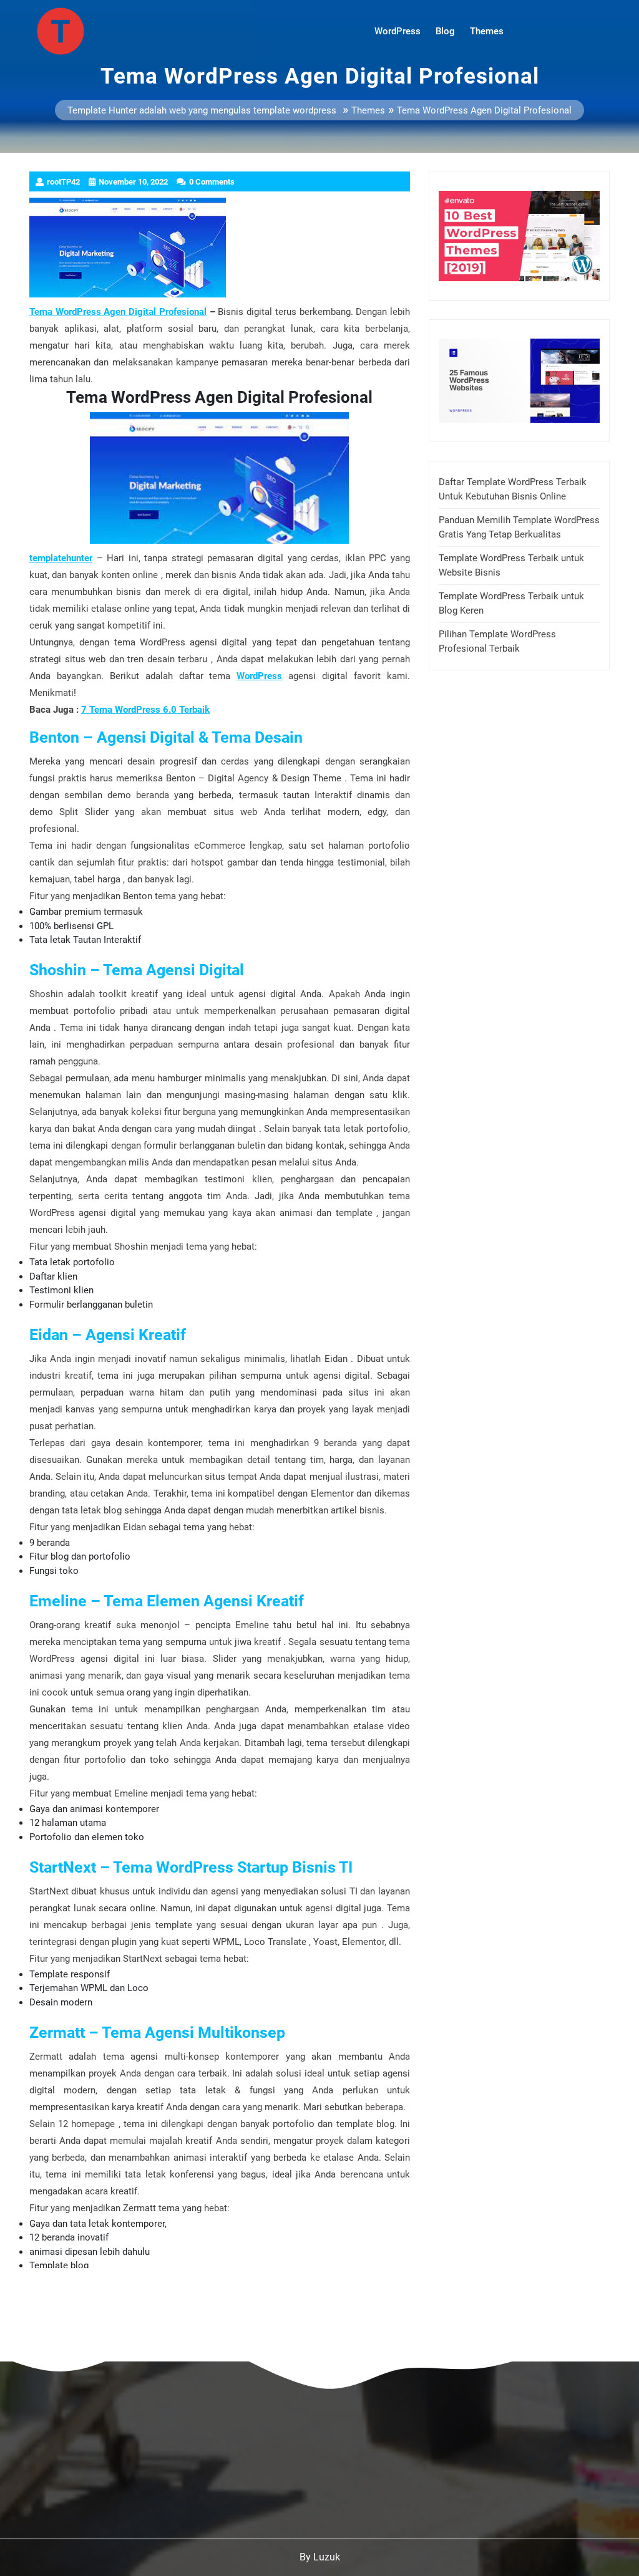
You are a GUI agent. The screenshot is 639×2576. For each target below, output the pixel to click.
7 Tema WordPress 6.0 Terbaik (145, 710)
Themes (487, 31)
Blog (445, 31)
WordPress (398, 31)
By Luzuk (320, 2557)
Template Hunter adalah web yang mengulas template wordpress (202, 111)
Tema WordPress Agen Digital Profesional (118, 312)
